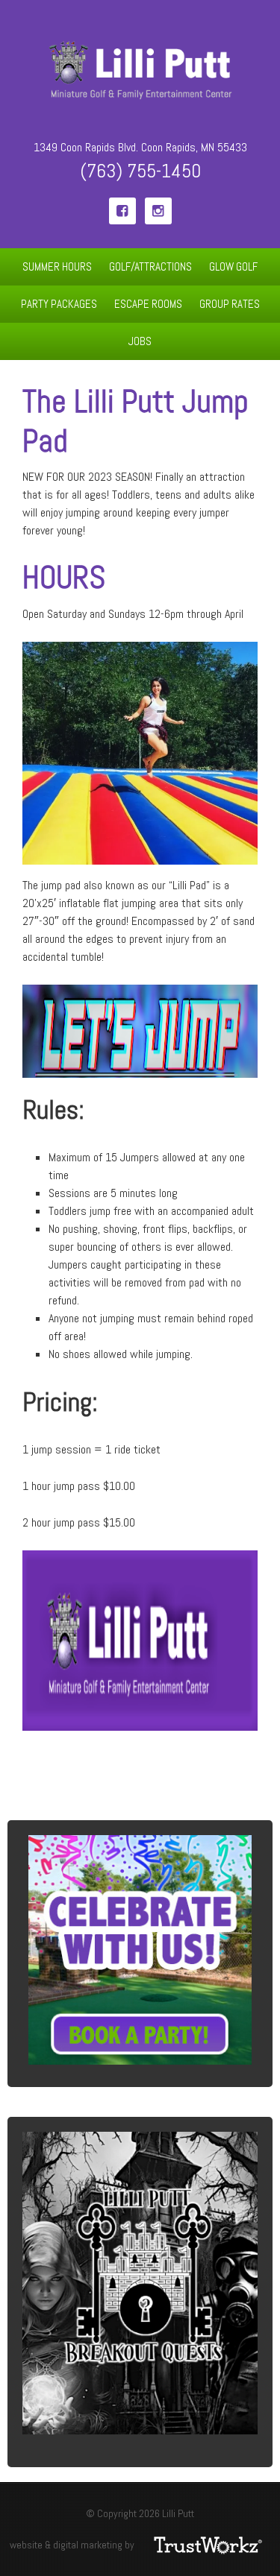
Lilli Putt (140, 71)
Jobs (140, 341)
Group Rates (230, 304)
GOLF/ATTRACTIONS (147, 266)
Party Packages (55, 304)
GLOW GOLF (233, 266)
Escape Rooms (144, 304)
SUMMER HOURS (57, 266)
